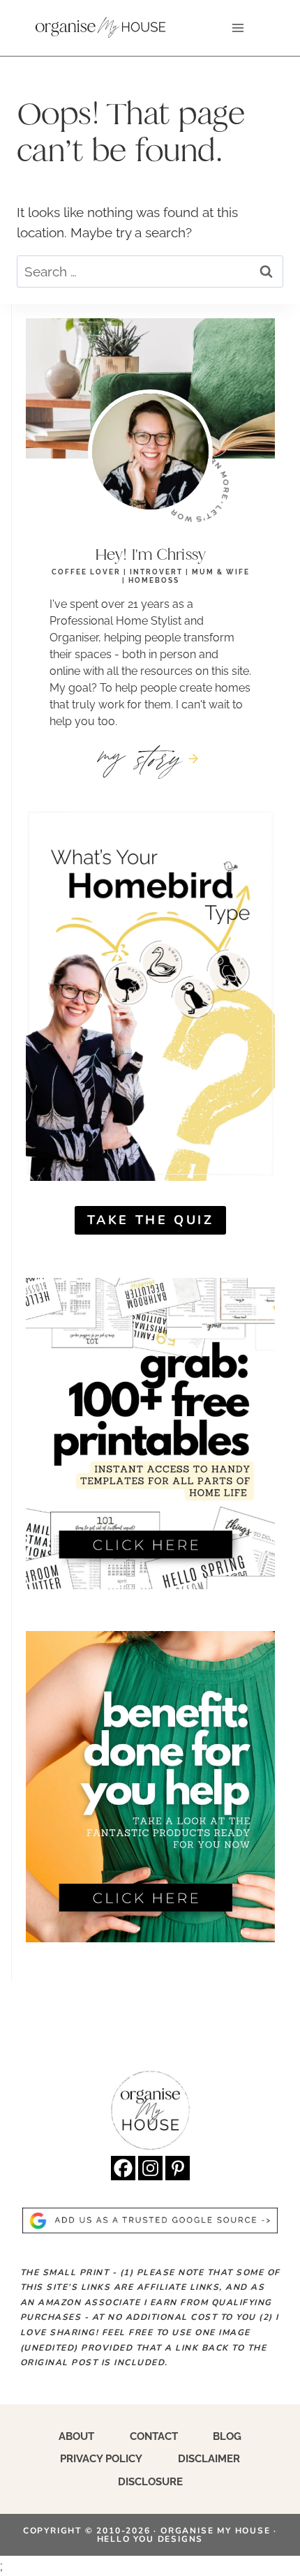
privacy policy (101, 2459)
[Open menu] (238, 28)
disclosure (150, 2482)
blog (227, 2436)
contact (154, 2436)
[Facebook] (123, 2168)
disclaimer (209, 2459)
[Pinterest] (178, 2168)
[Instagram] (150, 2168)
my (141, 757)
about (76, 2436)
